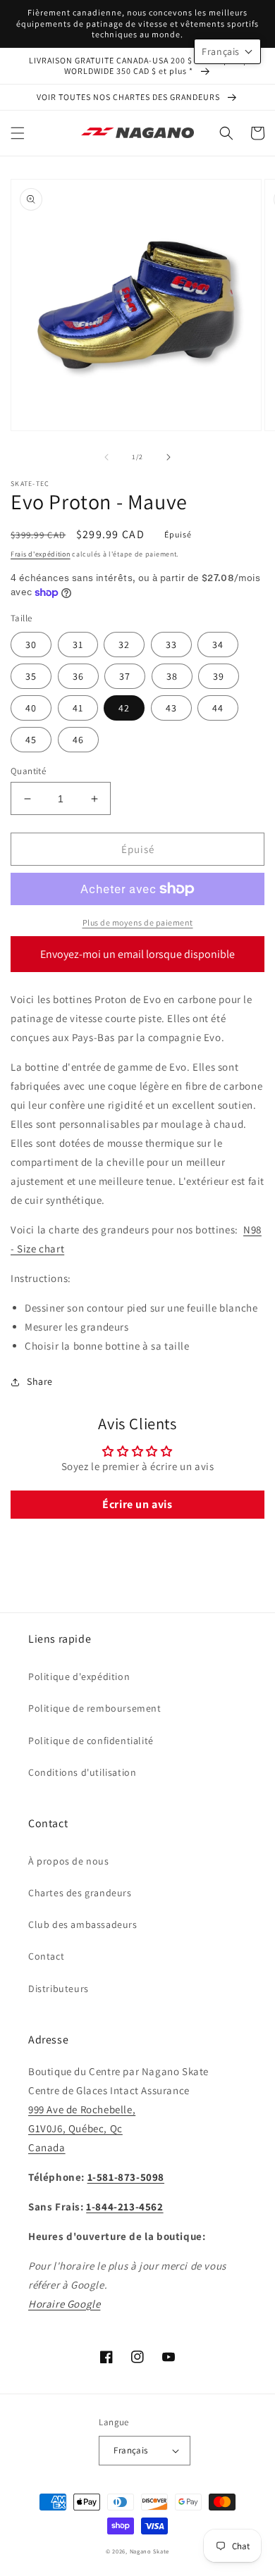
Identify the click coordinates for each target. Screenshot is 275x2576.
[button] (18, 133)
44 (218, 708)
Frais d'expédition (41, 554)
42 (124, 708)
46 (78, 740)
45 (31, 740)
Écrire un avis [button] (137, 1504)
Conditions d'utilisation (82, 1772)
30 (31, 645)
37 (125, 676)
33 (171, 645)
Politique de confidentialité (91, 1741)
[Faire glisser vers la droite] (169, 457)
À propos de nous (69, 1861)
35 (31, 676)
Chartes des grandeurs (80, 1893)
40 (31, 708)
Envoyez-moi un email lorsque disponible (137, 954)
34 (218, 645)
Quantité (28, 771)
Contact (46, 1956)
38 (172, 676)
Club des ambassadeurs (83, 1924)
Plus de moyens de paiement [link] (138, 922)
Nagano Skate (149, 2551)
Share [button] (40, 1381)
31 (78, 645)
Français (130, 2450)
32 (124, 645)
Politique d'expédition (79, 1676)
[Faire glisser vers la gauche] (106, 457)
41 (78, 708)
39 (219, 676)
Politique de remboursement (95, 1708)
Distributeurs (59, 1989)
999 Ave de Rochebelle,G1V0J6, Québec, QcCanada (82, 2128)
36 (78, 676)
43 (171, 708)
